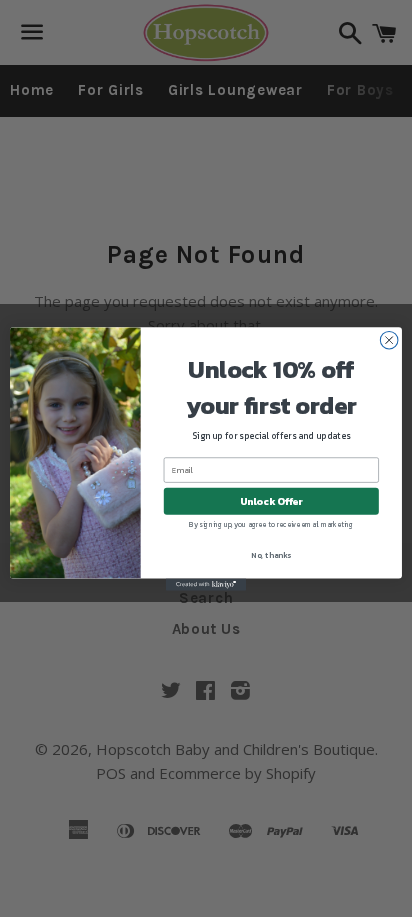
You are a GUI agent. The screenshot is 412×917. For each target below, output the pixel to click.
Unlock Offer (271, 500)
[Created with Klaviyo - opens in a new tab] (206, 584)
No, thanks (271, 554)
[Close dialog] (389, 340)
